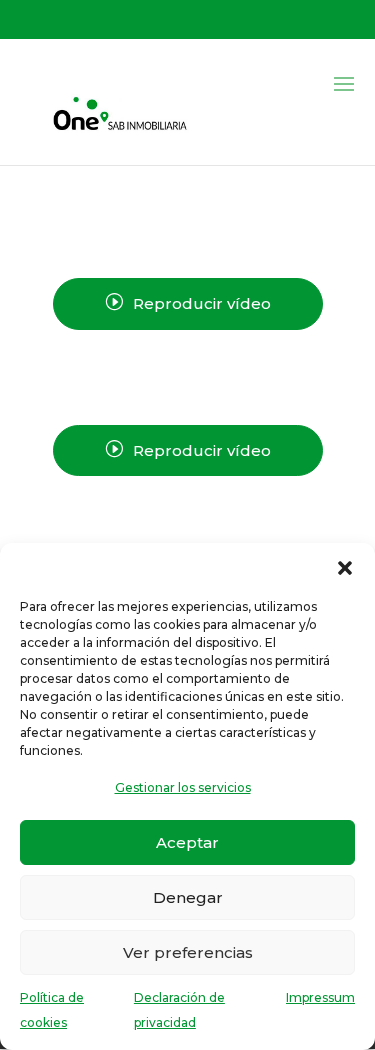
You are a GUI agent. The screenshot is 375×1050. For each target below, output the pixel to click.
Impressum (320, 997)
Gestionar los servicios (183, 787)
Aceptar (187, 842)
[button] (345, 568)
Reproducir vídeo (188, 302)
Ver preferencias (188, 952)
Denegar (188, 897)
